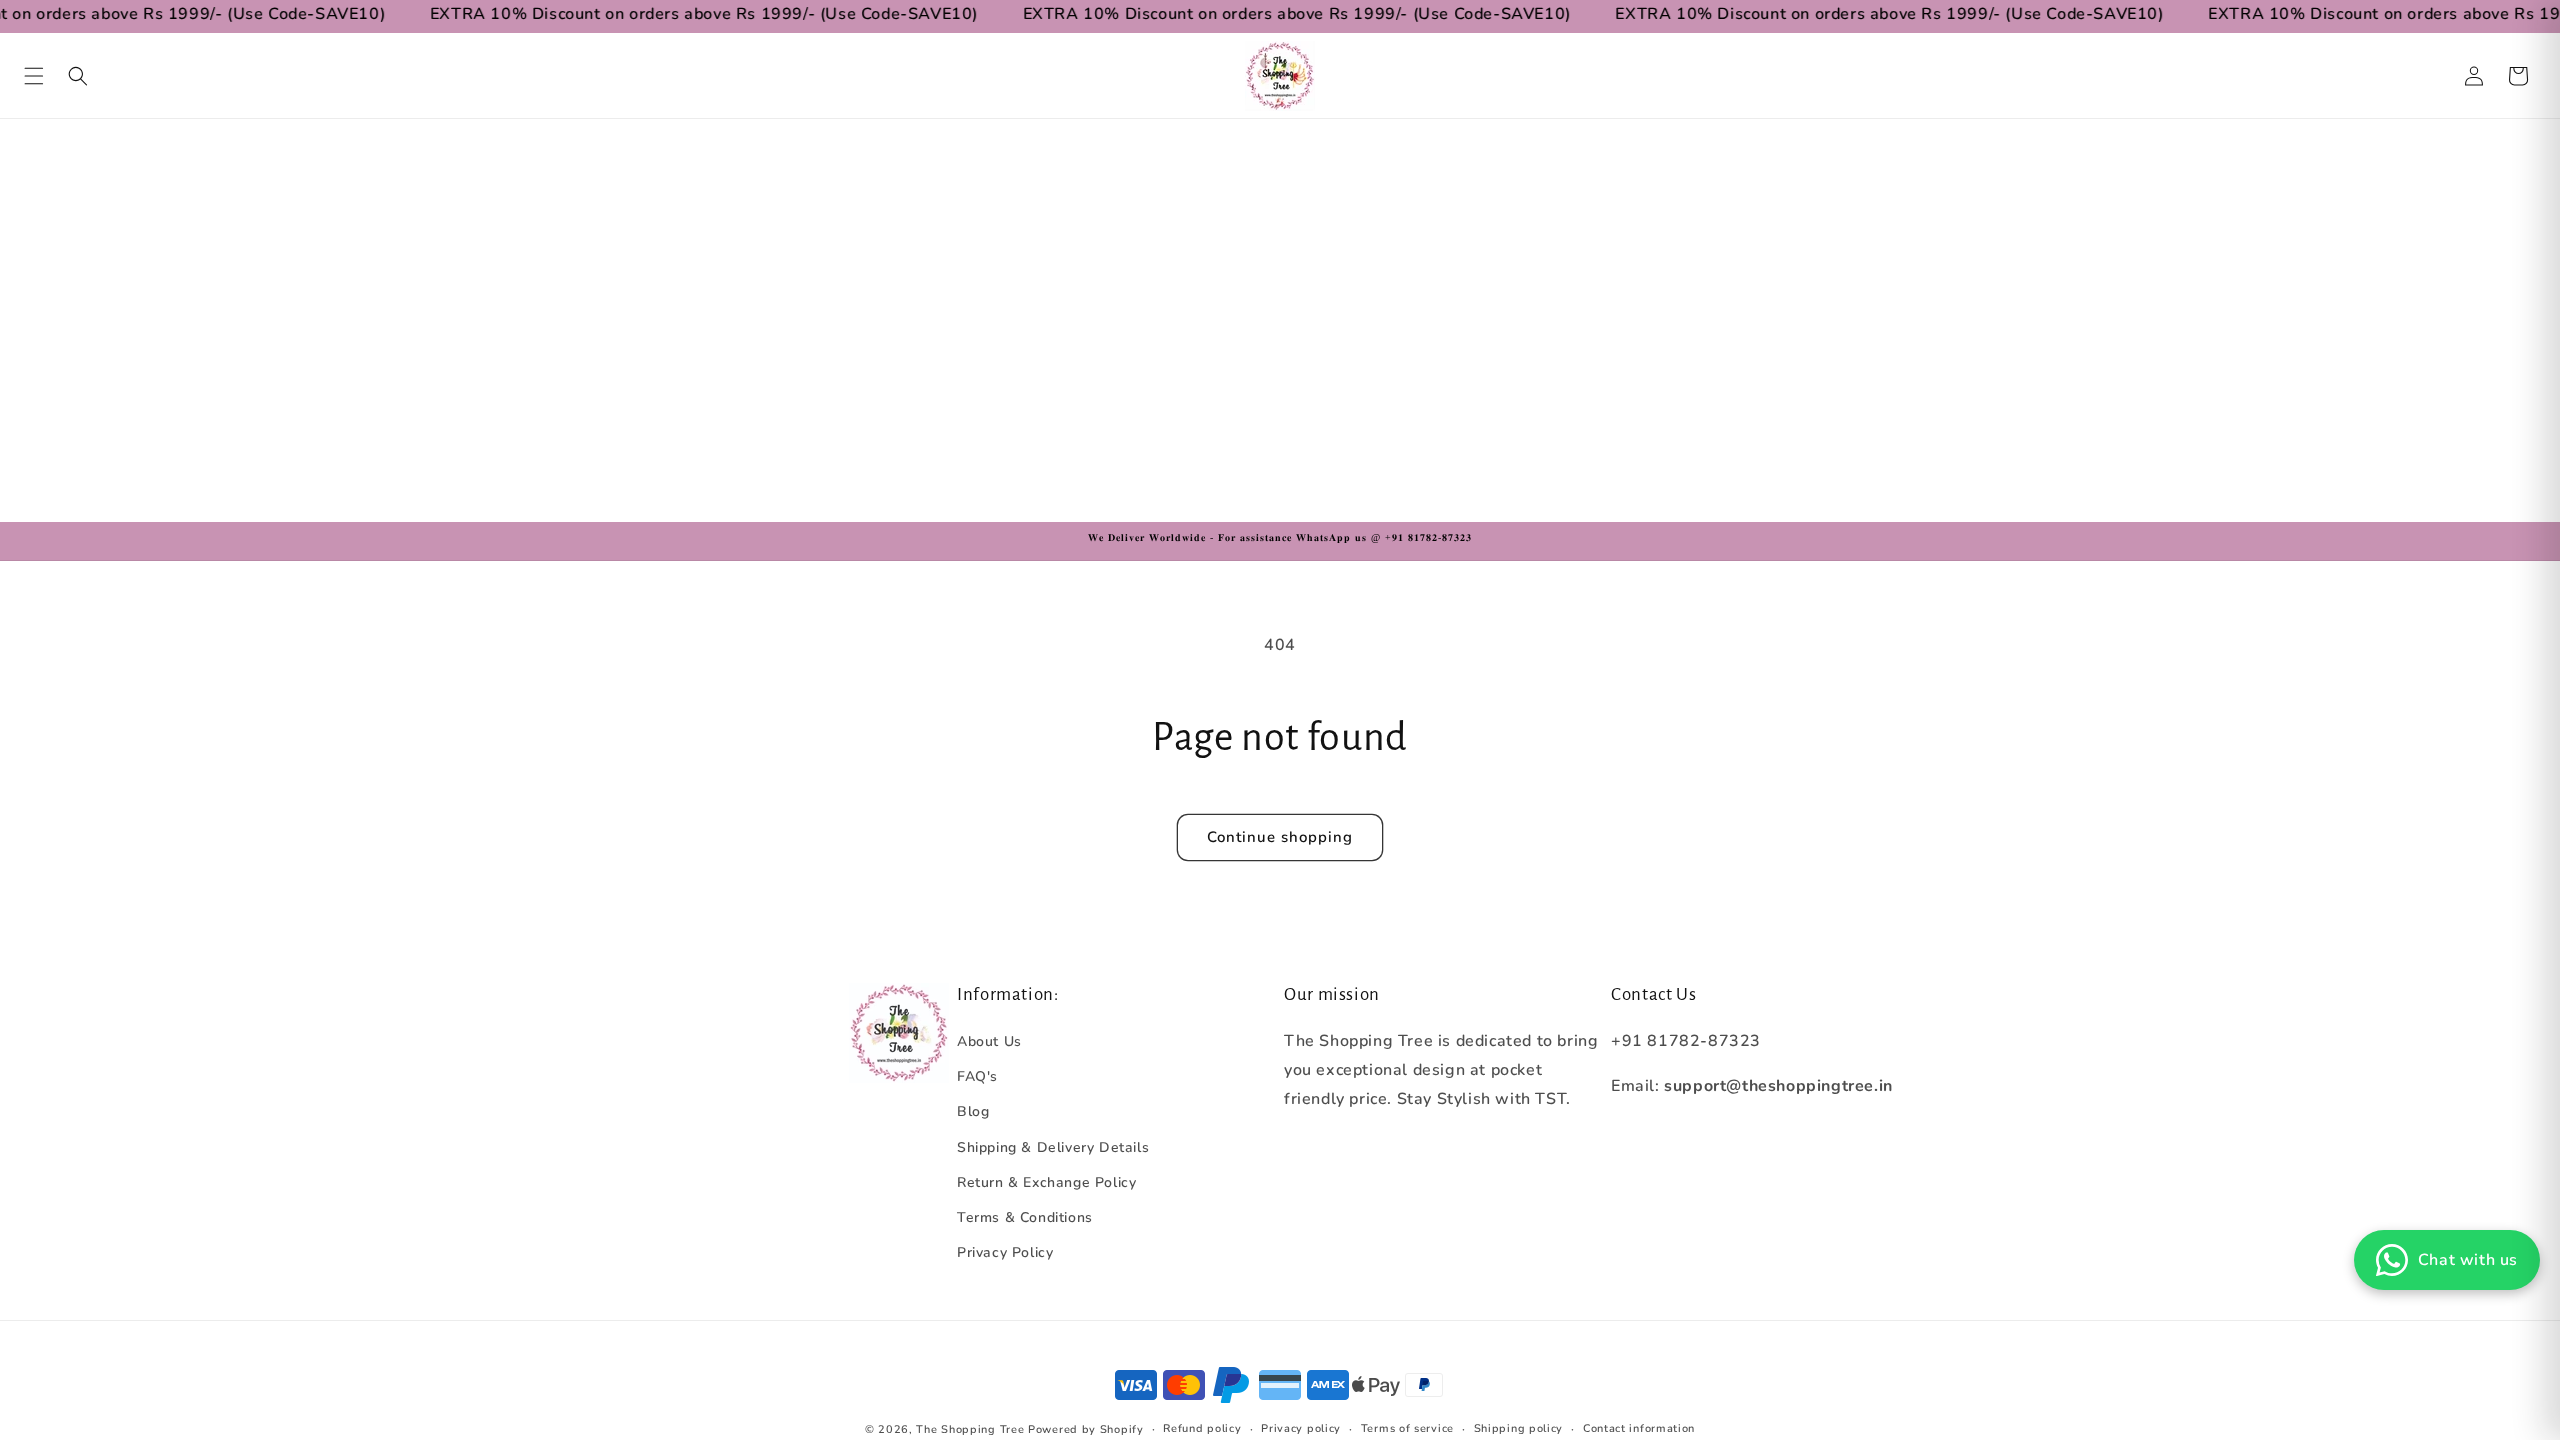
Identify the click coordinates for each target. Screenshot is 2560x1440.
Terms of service (1407, 1428)
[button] (34, 76)
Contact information (1639, 1428)
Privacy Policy (1005, 1252)
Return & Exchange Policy (1046, 1182)
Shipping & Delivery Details (1053, 1147)
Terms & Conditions (1025, 1217)
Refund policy (1202, 1428)
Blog (973, 1111)
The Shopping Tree (970, 1429)
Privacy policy (1301, 1428)
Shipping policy (1519, 1428)
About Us (989, 1041)
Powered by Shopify (1086, 1429)
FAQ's (977, 1076)
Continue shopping (1280, 837)
